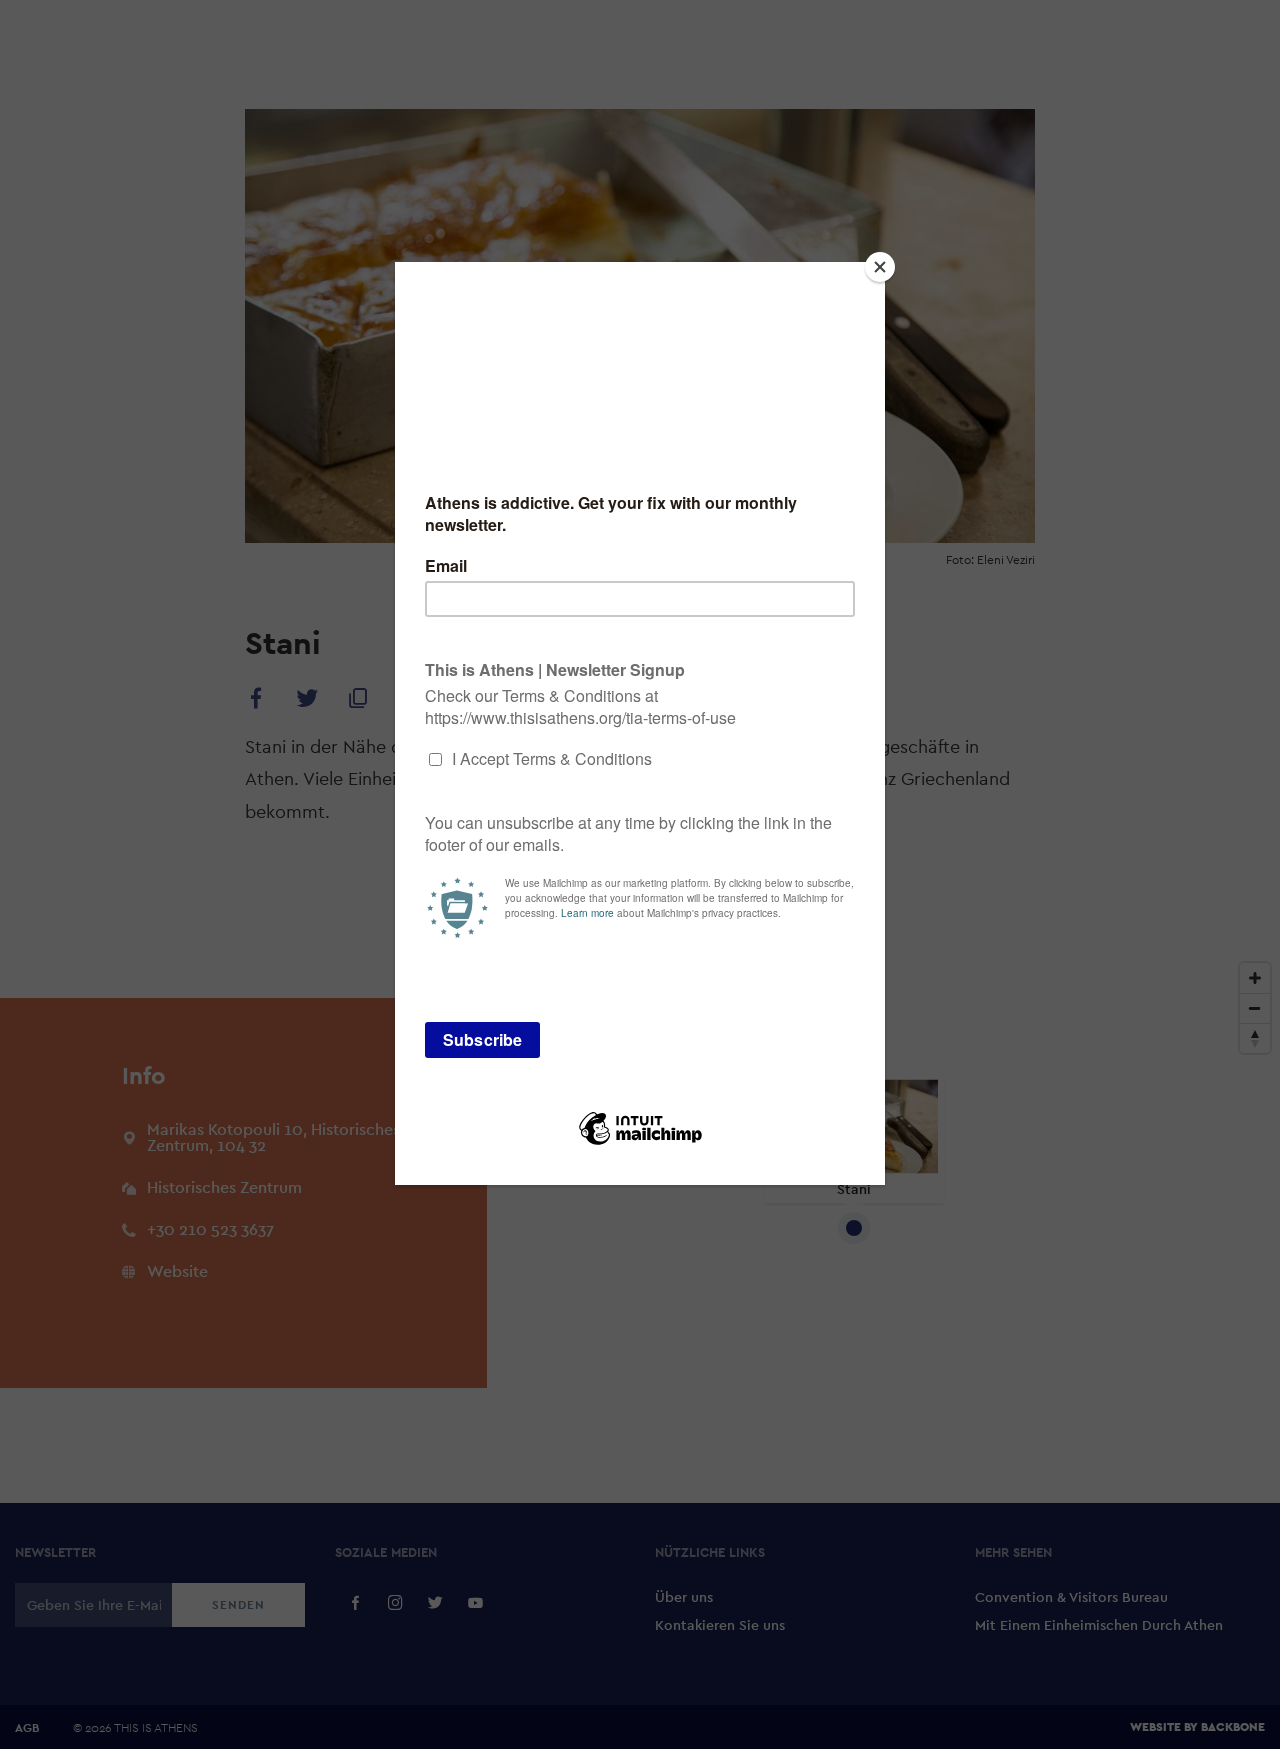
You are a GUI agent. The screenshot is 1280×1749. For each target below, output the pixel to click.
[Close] (880, 267)
